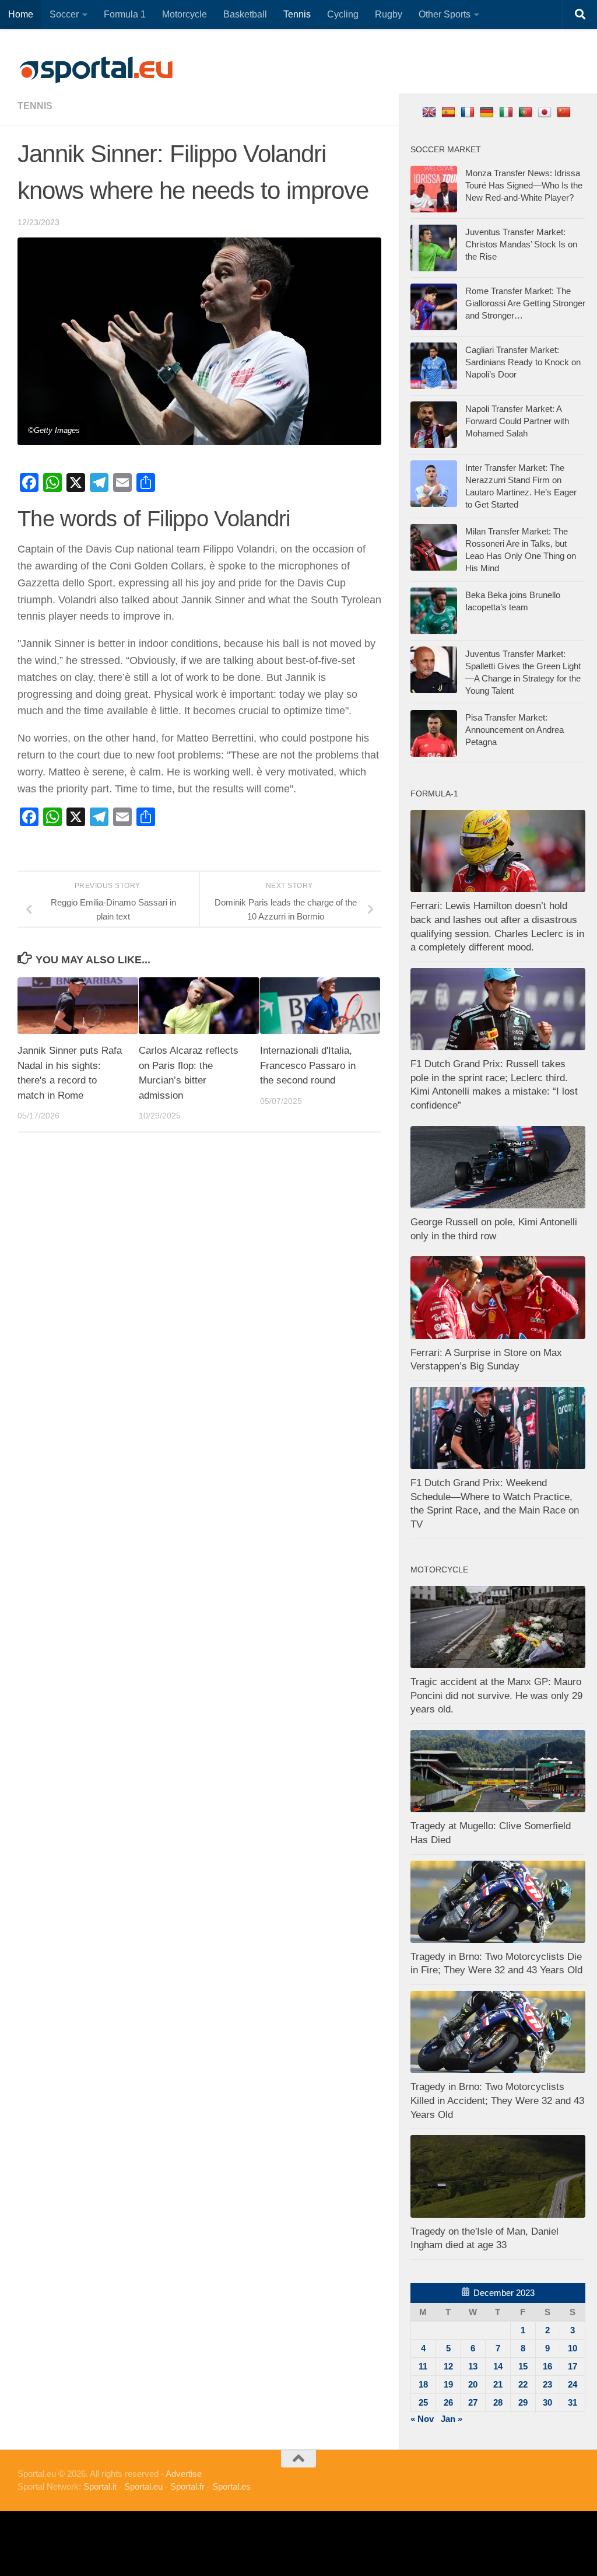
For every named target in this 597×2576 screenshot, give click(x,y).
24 (573, 2384)
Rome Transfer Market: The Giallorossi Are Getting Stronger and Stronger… (525, 303)
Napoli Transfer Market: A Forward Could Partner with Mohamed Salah (517, 421)
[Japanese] (546, 112)
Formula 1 (125, 14)
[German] (488, 112)
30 (547, 2402)
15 (523, 2366)
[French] (469, 112)
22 (523, 2384)
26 (448, 2402)
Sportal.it (100, 2486)
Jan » (452, 2419)
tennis (35, 106)
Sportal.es (231, 2486)
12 (448, 2366)
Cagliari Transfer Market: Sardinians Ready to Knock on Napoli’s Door (523, 362)
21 (498, 2384)
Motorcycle (185, 14)
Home (21, 14)
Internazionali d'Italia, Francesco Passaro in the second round (308, 1065)
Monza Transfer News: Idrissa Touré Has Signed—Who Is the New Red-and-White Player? (524, 185)
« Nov (422, 2419)
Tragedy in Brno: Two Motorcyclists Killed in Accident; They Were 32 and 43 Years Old (497, 2100)
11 (423, 2366)
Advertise (184, 2474)
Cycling (343, 14)
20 (473, 2384)
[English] (431, 112)
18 (423, 2384)
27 (473, 2402)
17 (573, 2366)
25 (423, 2402)
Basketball (245, 14)
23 (547, 2384)
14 (498, 2366)
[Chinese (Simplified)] (565, 112)
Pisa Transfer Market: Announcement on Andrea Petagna (515, 730)
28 (498, 2402)
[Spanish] (450, 112)
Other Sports (445, 14)
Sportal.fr (187, 2486)
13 (473, 2366)
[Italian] (508, 112)
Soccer (64, 14)
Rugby (389, 14)
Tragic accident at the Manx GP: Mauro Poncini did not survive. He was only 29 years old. (496, 1696)
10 (573, 2348)
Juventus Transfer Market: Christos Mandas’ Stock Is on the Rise (521, 244)
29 (523, 2402)
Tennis (297, 14)
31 (573, 2402)
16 (547, 2366)
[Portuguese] (527, 112)
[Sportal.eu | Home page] (96, 70)
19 (448, 2384)
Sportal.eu (143, 2486)
